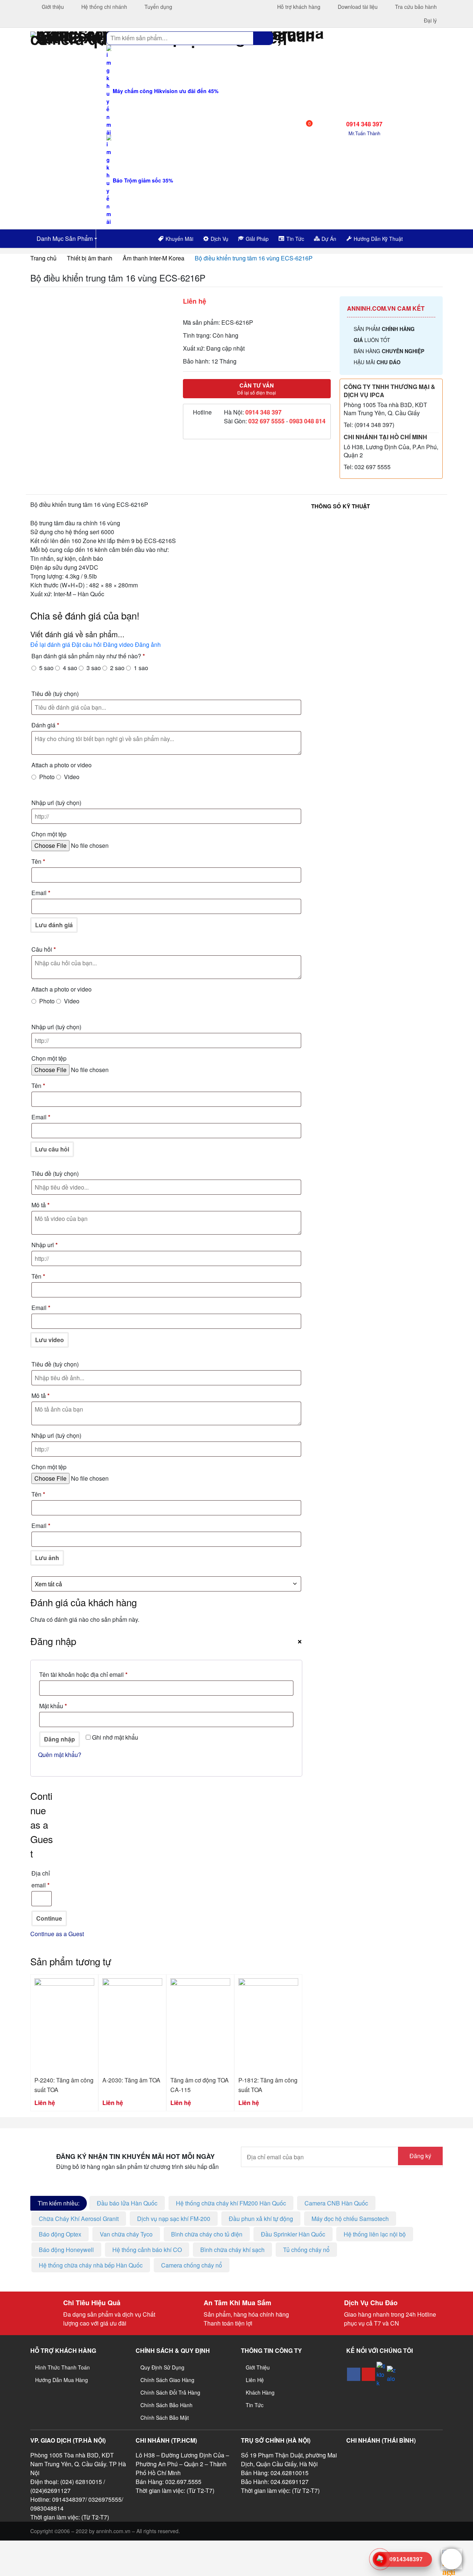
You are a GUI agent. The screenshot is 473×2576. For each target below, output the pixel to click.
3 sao (94, 668)
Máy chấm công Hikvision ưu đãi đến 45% (165, 91)
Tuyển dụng (158, 7)
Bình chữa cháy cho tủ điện (207, 2234)
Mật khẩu (59, 1707)
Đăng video (118, 644)
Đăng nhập (59, 1739)
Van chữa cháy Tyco (126, 2234)
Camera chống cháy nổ (192, 2265)
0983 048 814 (307, 421)
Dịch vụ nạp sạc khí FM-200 (174, 2219)
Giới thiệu (52, 7)
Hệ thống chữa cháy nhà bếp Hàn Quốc (91, 2265)
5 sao (46, 668)
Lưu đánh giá (54, 925)
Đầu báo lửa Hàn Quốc (127, 2203)
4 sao (70, 668)
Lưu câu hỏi (52, 1149)
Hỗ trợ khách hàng (298, 7)
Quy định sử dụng (162, 2367)
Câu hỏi (44, 949)
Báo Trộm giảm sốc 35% (142, 180)
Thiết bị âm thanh (90, 258)
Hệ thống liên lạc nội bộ (375, 2234)
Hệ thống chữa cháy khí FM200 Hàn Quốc (231, 2203)
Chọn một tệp (49, 834)
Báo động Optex (60, 2234)
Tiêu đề (55, 694)
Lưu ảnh (47, 1558)
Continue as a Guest (57, 1934)
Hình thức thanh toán (62, 2367)
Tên (38, 861)
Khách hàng (260, 2392)
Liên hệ (255, 2380)
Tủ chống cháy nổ (306, 2250)
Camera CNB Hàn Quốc (336, 2203)
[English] (421, 238)
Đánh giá (45, 725)
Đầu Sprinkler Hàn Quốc (293, 2234)
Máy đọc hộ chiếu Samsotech (350, 2219)
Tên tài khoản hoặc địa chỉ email (90, 1675)
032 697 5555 (266, 421)
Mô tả (40, 1205)
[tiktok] (381, 2374)
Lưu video (50, 1340)
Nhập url (56, 803)
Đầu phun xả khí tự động (261, 2219)
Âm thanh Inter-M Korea (154, 258)
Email (41, 893)
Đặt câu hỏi (87, 644)
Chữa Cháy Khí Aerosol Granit (79, 2219)
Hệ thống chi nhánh (103, 7)
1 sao (141, 668)
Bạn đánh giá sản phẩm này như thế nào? (88, 656)
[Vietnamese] (431, 238)
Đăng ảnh (148, 644)
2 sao (117, 668)
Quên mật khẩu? (60, 1755)
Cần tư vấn (257, 389)
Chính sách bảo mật (165, 2418)
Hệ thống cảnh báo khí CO (147, 2250)
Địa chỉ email (41, 1879)
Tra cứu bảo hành (415, 7)
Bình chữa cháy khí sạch (232, 2250)
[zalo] (391, 2374)
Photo (47, 777)
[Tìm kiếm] (263, 38)
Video (72, 777)
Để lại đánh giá (50, 644)
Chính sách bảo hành (166, 2405)
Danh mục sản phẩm (64, 238)
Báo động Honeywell (66, 2250)
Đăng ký (420, 2156)
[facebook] (354, 2374)
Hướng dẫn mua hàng (62, 2380)
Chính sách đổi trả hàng (170, 2392)
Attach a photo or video (62, 765)
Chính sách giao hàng (167, 2380)
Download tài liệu (357, 7)
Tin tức (255, 2405)
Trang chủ (43, 258)
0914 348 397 (263, 412)
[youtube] (368, 2374)
